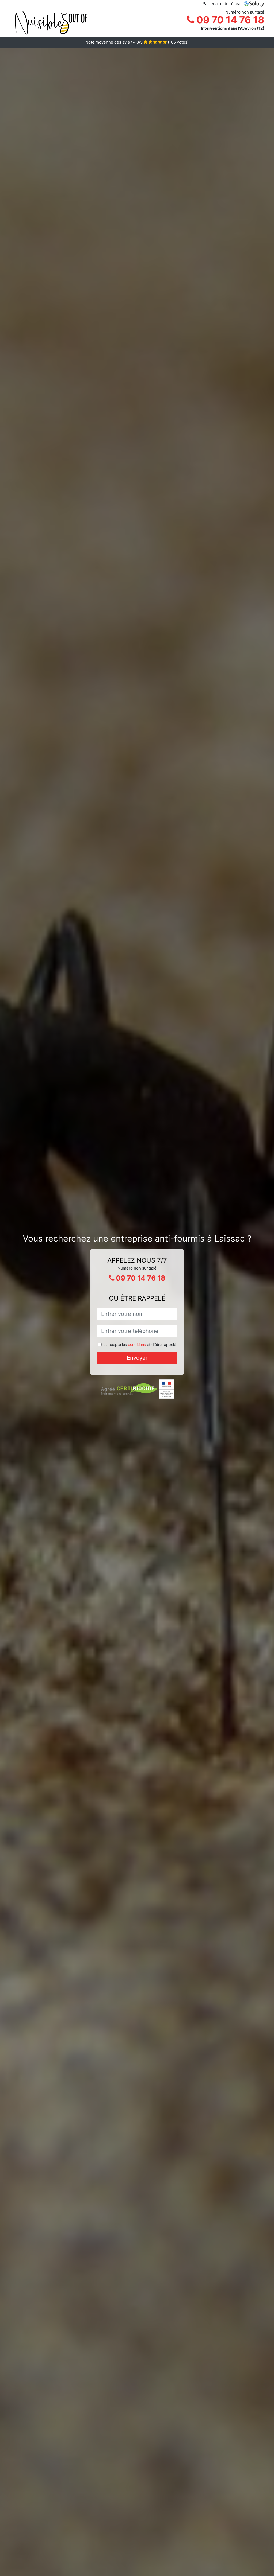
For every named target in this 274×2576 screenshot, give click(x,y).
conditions (137, 1345)
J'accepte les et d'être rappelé (140, 1345)
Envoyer (137, 1358)
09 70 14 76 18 (229, 20)
